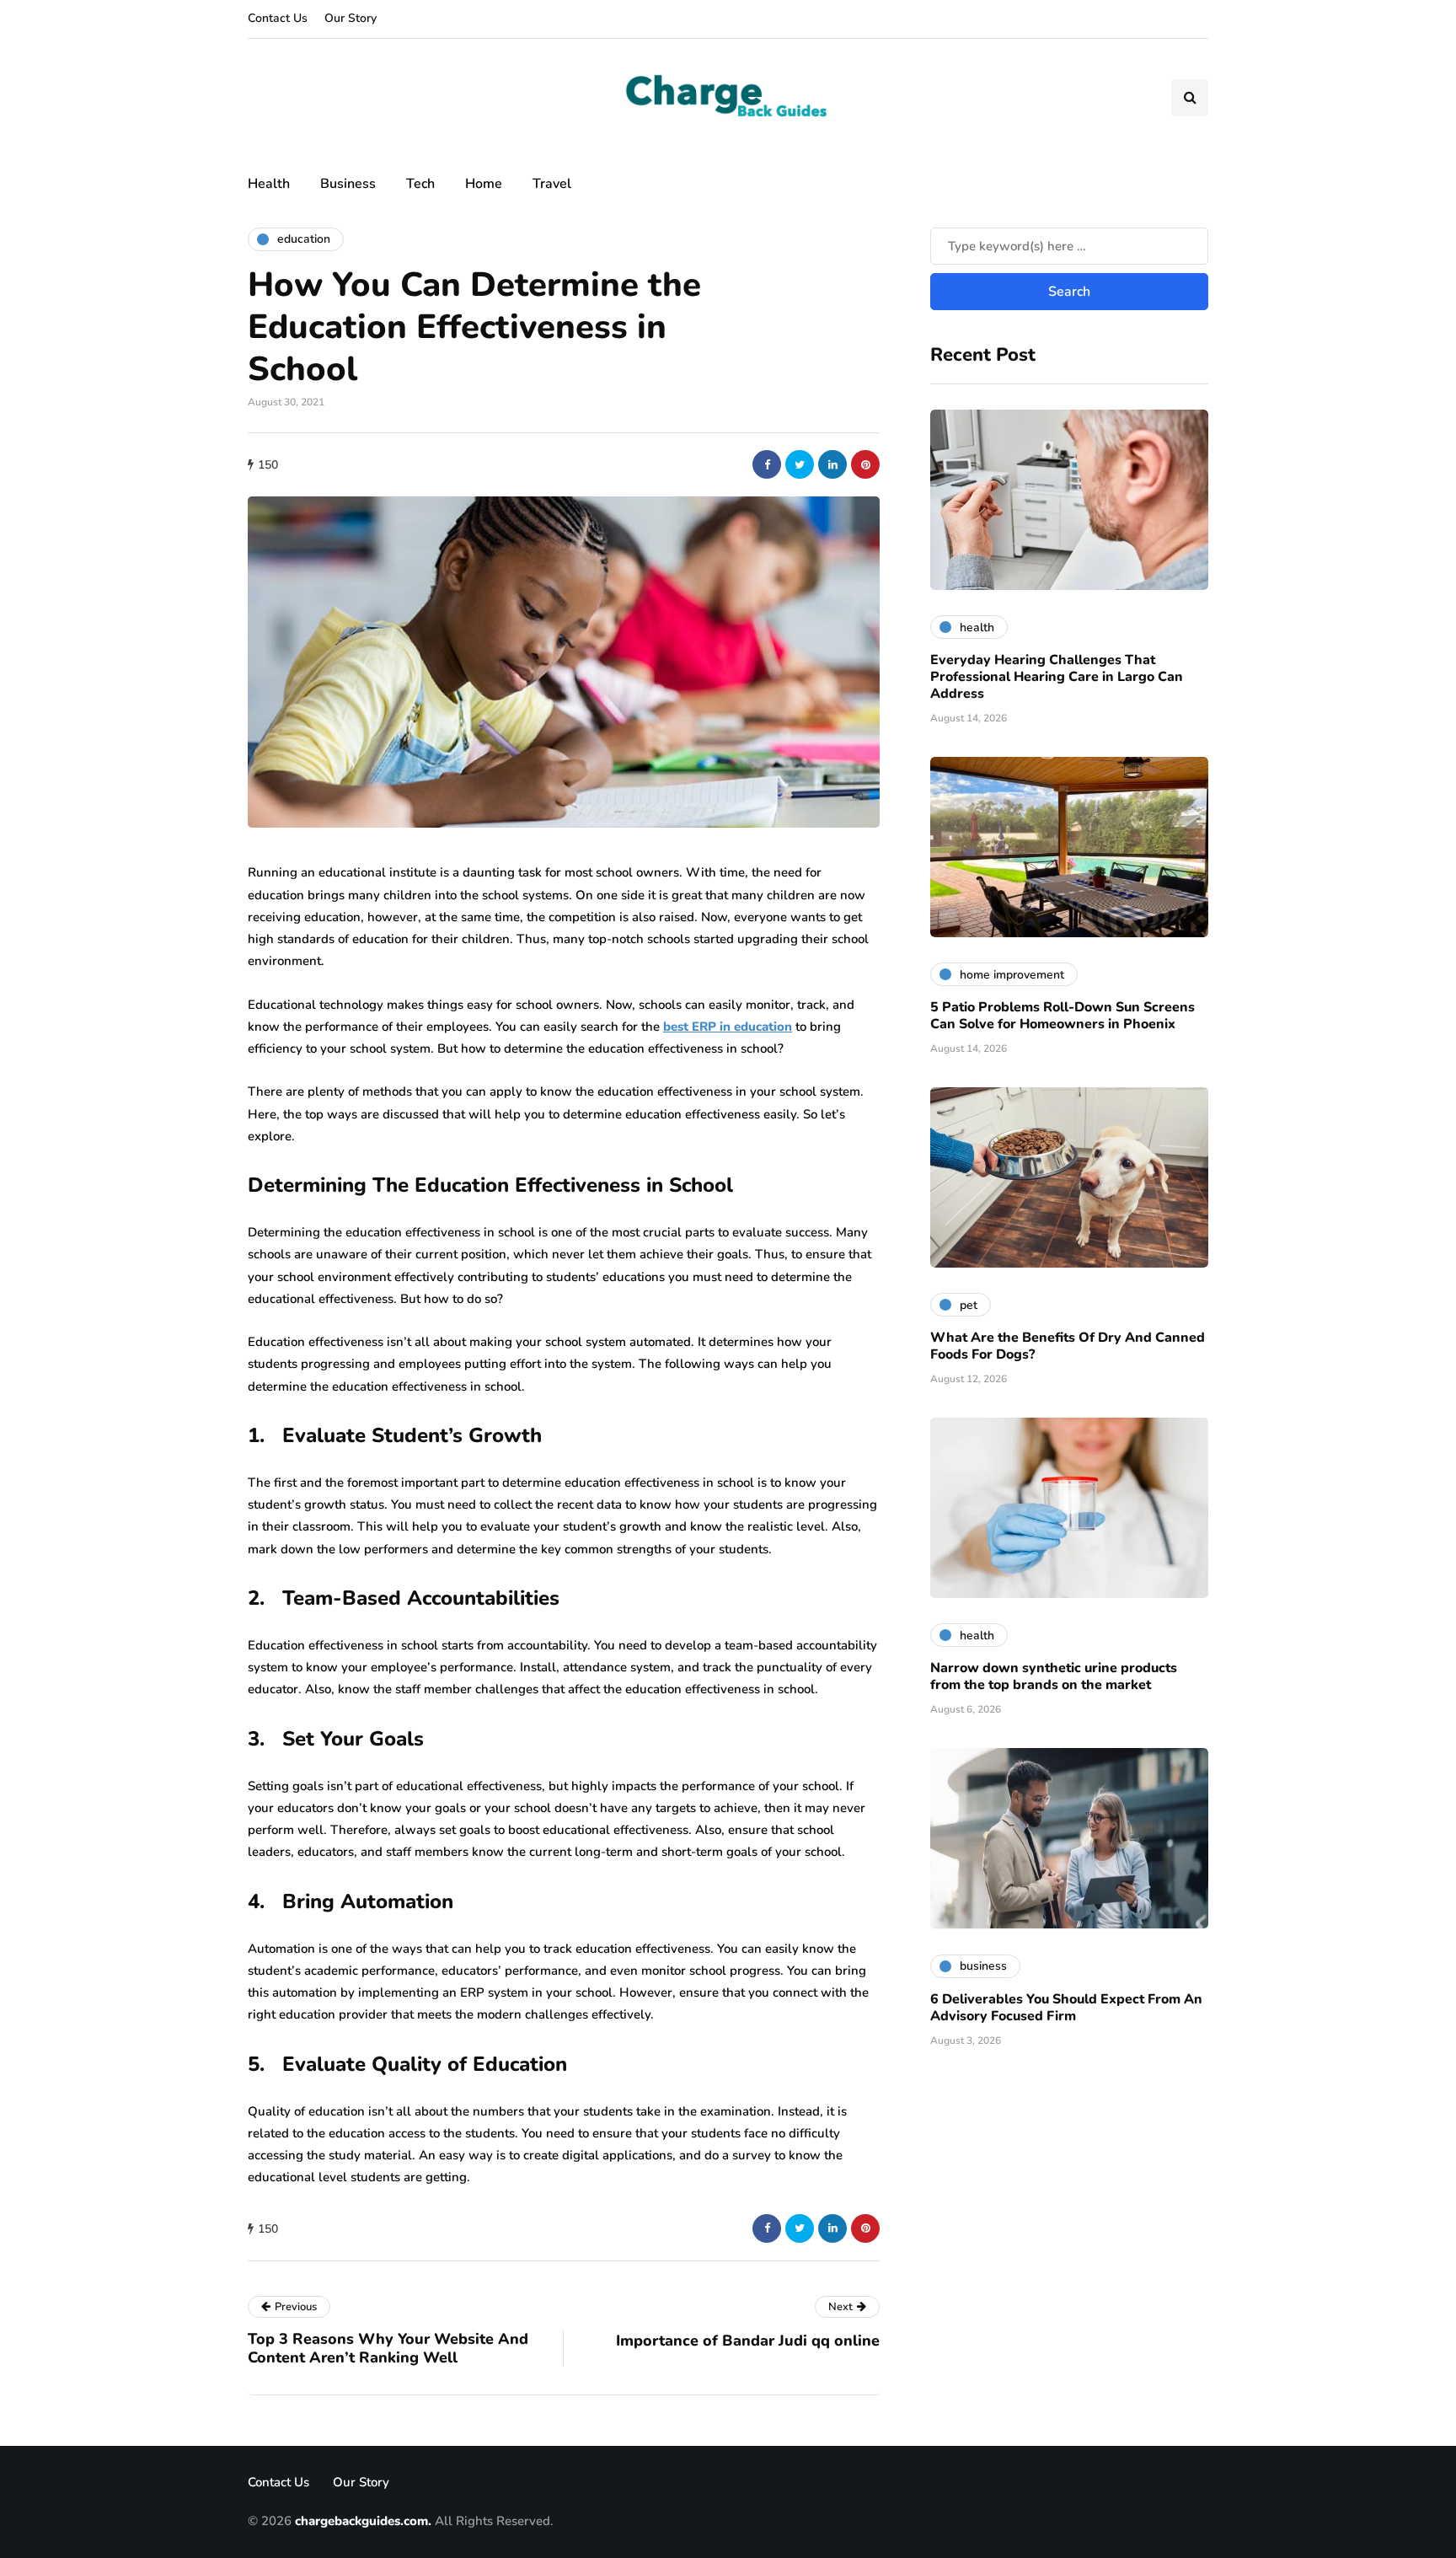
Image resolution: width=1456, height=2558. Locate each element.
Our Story (351, 18)
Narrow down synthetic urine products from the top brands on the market (1054, 1676)
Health (269, 184)
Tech (420, 184)
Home (484, 184)
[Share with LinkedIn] (832, 464)
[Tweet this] (800, 464)
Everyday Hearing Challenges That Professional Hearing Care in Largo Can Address (1057, 677)
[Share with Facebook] (767, 464)
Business (348, 184)
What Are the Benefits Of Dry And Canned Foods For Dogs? (1068, 1346)
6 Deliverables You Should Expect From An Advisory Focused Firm (1066, 2007)
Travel (552, 184)
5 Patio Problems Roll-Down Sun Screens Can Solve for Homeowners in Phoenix (1063, 1016)
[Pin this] (865, 464)
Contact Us (278, 18)
